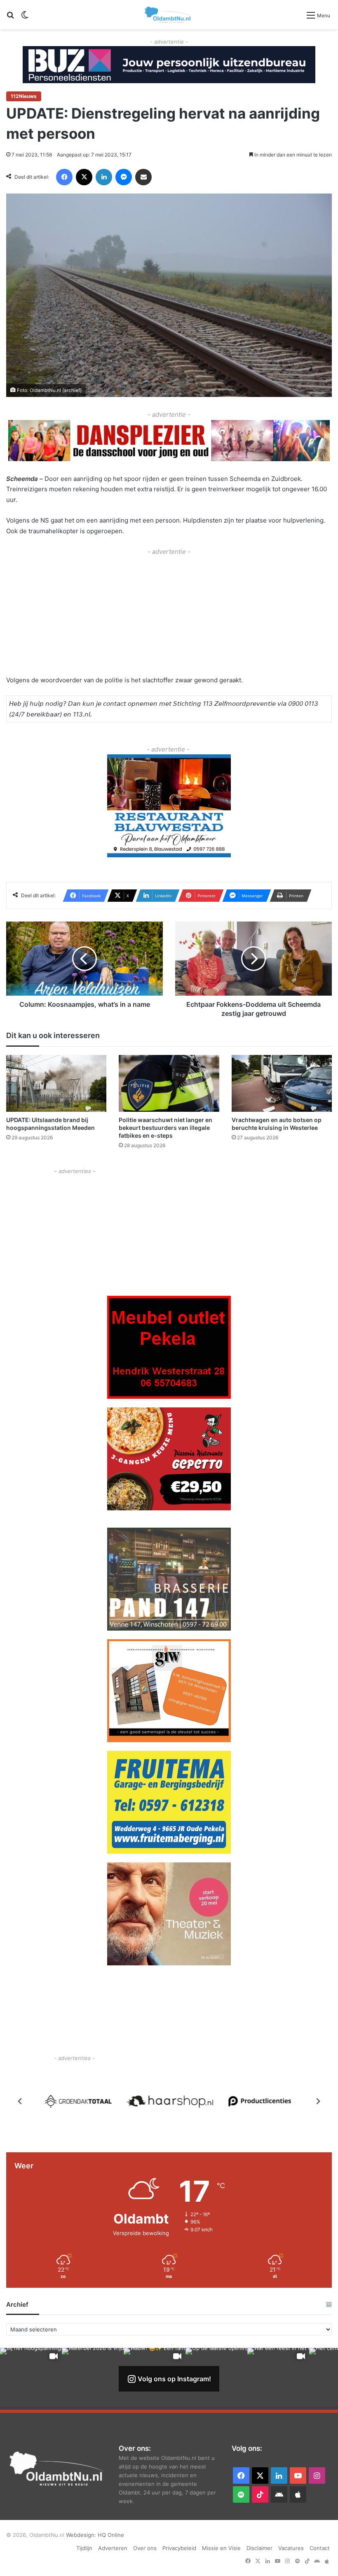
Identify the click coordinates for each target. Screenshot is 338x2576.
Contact (320, 2548)
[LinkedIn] (104, 177)
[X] (84, 177)
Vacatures (291, 2548)
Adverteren (113, 2548)
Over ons (145, 2548)
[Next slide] (318, 2101)
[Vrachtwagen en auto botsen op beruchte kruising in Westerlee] (282, 1083)
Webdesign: (82, 2535)
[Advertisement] (169, 615)
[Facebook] (64, 177)
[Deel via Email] (143, 177)
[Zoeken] (10, 18)
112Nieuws (24, 96)
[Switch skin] (25, 18)
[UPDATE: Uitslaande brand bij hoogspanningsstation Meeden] (56, 1083)
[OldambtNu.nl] (168, 15)
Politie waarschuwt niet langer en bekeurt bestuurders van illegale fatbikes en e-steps (165, 1128)
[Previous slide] (20, 2101)
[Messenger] (124, 177)
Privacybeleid (179, 2548)
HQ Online (111, 2535)
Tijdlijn (84, 2548)
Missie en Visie (221, 2548)
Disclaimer (259, 2548)
